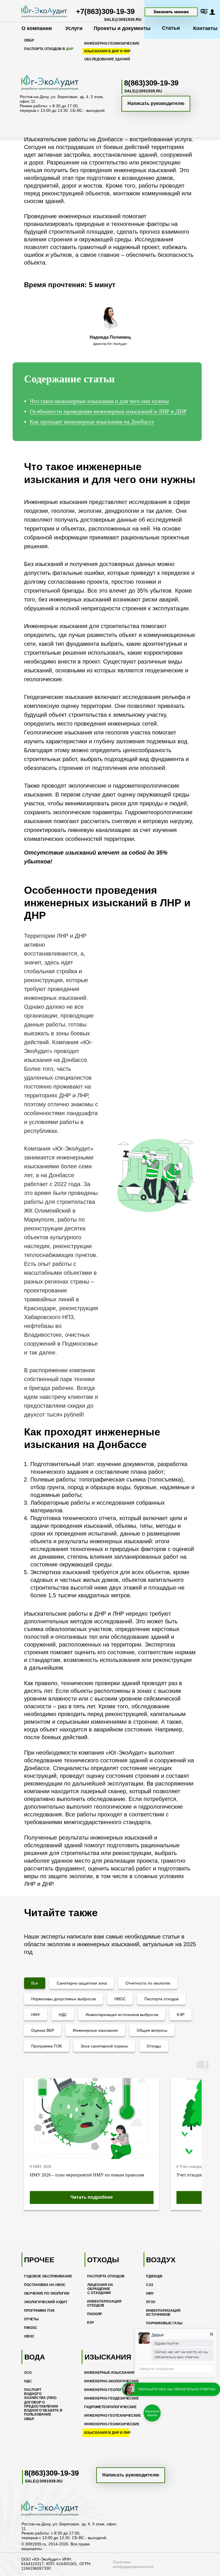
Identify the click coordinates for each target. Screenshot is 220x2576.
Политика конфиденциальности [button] (133, 2564)
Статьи (171, 28)
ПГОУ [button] (151, 2302)
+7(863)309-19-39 (105, 11)
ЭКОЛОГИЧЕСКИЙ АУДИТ (46, 2302)
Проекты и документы (122, 28)
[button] (171, 12)
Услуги (74, 28)
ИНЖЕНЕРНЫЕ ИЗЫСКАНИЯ (109, 2373)
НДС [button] (28, 2381)
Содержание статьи (69, 379)
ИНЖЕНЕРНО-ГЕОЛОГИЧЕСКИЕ (111, 2390)
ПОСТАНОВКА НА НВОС (45, 2285)
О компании (37, 28)
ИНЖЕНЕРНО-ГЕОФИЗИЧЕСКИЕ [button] (112, 2424)
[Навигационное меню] (205, 11)
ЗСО (28, 2373)
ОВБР (29, 2419)
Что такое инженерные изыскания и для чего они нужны (99, 401)
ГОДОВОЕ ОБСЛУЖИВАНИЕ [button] (48, 2276)
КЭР (91, 2323)
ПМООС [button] (31, 2328)
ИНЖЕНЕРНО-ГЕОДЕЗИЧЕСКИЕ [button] (112, 2398)
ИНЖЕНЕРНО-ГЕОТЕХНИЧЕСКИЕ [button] (113, 2416)
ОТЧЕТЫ (31, 2319)
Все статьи (58, 58)
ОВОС (29, 2336)
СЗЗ (150, 2285)
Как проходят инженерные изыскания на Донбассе (92, 422)
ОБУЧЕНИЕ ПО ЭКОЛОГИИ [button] (47, 2293)
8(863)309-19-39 (52, 2473)
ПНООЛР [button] (95, 2314)
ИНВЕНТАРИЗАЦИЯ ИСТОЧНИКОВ (163, 2313)
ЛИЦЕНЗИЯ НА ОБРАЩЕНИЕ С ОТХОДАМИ (100, 2289)
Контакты (205, 28)
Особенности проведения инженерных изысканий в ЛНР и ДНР (108, 411)
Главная (32, 58)
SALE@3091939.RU (123, 19)
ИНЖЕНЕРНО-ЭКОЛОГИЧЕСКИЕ (112, 2381)
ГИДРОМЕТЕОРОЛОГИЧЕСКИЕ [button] (110, 2407)
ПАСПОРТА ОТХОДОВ (106, 2276)
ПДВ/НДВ (154, 2276)
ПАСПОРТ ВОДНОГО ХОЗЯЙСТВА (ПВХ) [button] (40, 2394)
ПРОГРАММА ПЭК (39, 2311)
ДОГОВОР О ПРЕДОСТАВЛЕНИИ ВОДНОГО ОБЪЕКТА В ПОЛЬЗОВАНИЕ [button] (43, 2408)
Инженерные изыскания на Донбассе (113, 58)
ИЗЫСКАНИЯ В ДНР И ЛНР (107, 2433)
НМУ (150, 2293)
